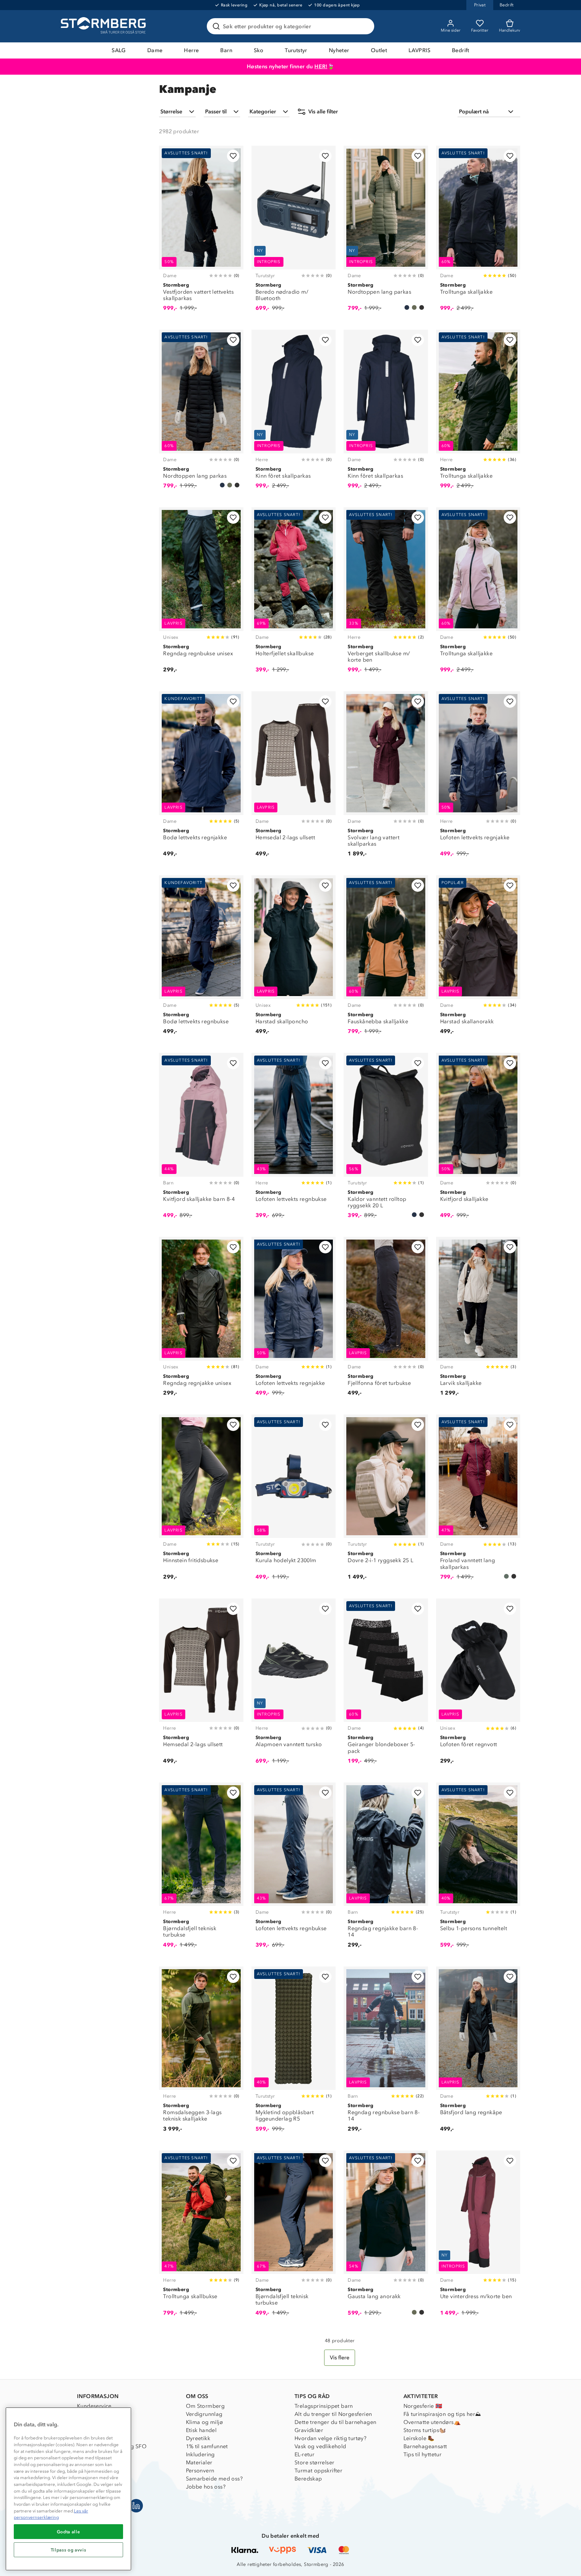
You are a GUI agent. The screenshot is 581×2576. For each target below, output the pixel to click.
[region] (68, 2489)
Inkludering (200, 2454)
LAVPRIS (419, 50)
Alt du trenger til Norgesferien (333, 2414)
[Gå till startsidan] (104, 26)
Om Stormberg (205, 2406)
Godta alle (69, 2532)
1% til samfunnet (207, 2446)
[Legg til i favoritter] (233, 156)
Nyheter (339, 50)
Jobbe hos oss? (206, 2487)
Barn (226, 50)
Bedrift (461, 50)
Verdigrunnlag (204, 2414)
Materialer (199, 2462)
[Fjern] (365, 26)
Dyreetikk (198, 2438)
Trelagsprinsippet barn (324, 2406)
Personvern (200, 2471)
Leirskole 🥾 (419, 2438)
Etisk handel (201, 2430)
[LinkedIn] (136, 2506)
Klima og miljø (205, 2422)
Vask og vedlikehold (320, 2446)
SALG (119, 50)
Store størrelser (314, 2462)
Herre (191, 50)
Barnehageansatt (425, 2446)
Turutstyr (296, 50)
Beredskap (308, 2479)
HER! (321, 66)
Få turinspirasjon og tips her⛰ (442, 2414)
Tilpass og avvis (69, 2550)
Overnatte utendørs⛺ (432, 2422)
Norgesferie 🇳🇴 (423, 2406)
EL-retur (304, 2454)
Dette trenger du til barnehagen (335, 2422)
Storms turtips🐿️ (425, 2430)
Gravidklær (309, 2430)
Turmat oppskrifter (318, 2471)
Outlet (379, 50)
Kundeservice (94, 2406)
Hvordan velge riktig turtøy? (331, 2438)
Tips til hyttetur (423, 2454)
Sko (259, 50)
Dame (155, 50)
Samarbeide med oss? (215, 2479)
